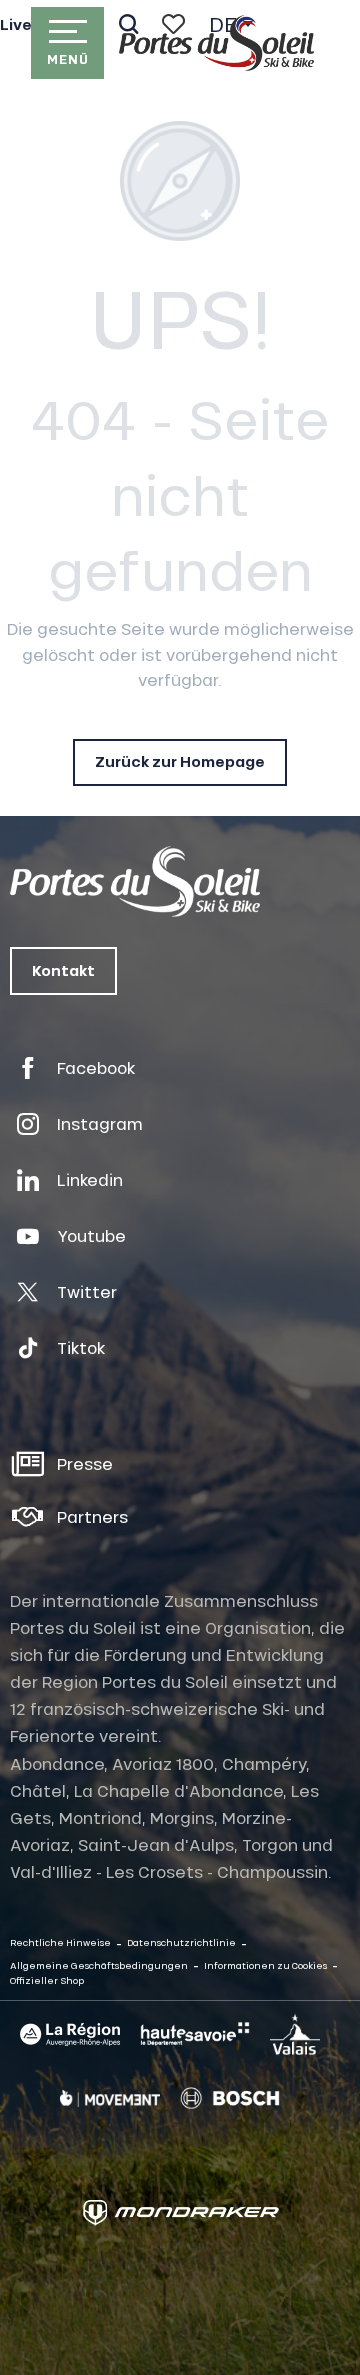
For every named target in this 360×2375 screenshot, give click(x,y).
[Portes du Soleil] (216, 43)
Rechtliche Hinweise (60, 1942)
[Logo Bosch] (230, 2098)
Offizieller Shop (47, 1980)
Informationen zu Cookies (265, 1965)
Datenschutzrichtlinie (181, 1942)
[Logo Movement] (110, 2098)
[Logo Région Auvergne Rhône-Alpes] (70, 2034)
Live (16, 25)
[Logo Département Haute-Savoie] (195, 2034)
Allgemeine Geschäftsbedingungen (99, 1965)
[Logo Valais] (295, 2034)
